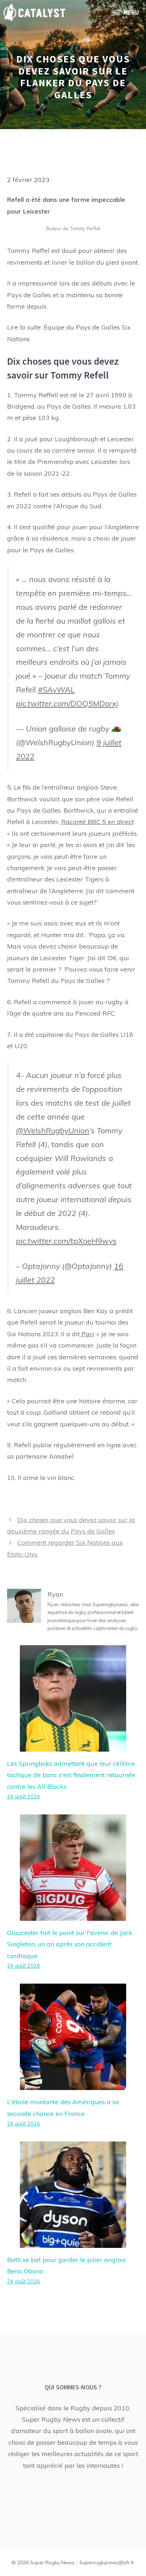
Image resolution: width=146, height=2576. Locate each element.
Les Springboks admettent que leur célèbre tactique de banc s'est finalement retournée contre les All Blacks (71, 1775)
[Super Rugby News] (34, 12)
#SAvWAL (56, 689)
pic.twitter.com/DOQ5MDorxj (67, 703)
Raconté (97, 822)
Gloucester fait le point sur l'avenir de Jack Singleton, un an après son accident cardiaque (70, 1944)
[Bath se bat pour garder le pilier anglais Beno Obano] (73, 2242)
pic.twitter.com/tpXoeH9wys (66, 1241)
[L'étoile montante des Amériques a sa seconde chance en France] (73, 2084)
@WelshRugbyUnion (53, 1130)
